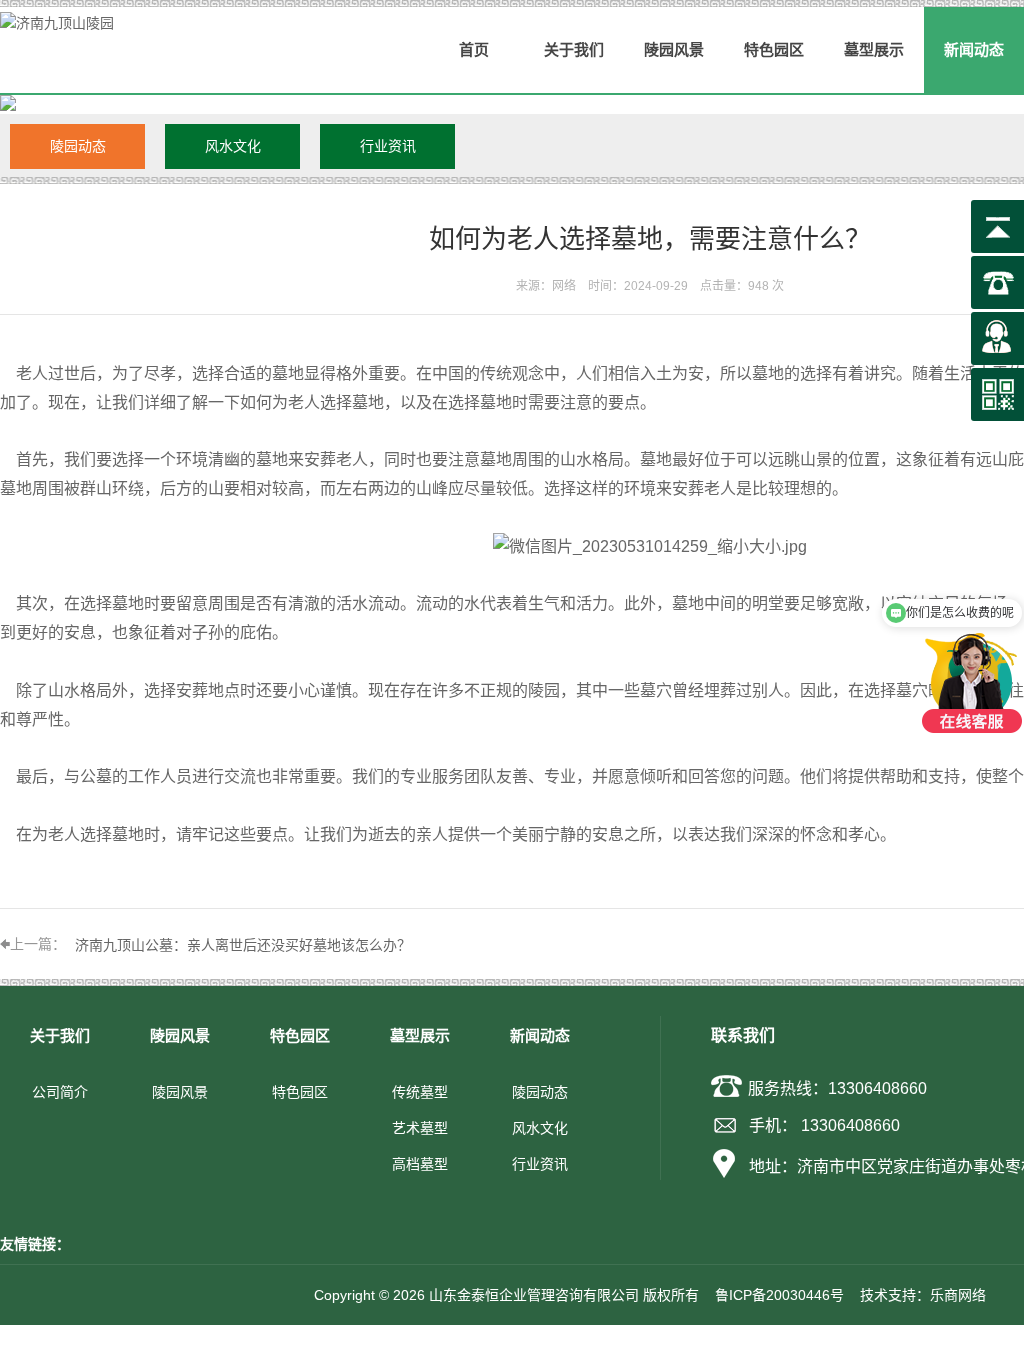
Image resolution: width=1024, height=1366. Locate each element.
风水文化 (233, 146)
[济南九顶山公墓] (650, 546)
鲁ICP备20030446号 (779, 1295)
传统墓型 (420, 1092)
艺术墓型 (420, 1128)
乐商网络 (958, 1295)
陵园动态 (78, 146)
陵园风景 (180, 1092)
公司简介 (60, 1092)
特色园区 (300, 1092)
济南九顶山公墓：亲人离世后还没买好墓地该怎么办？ (243, 945)
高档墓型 (420, 1164)
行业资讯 (388, 146)
